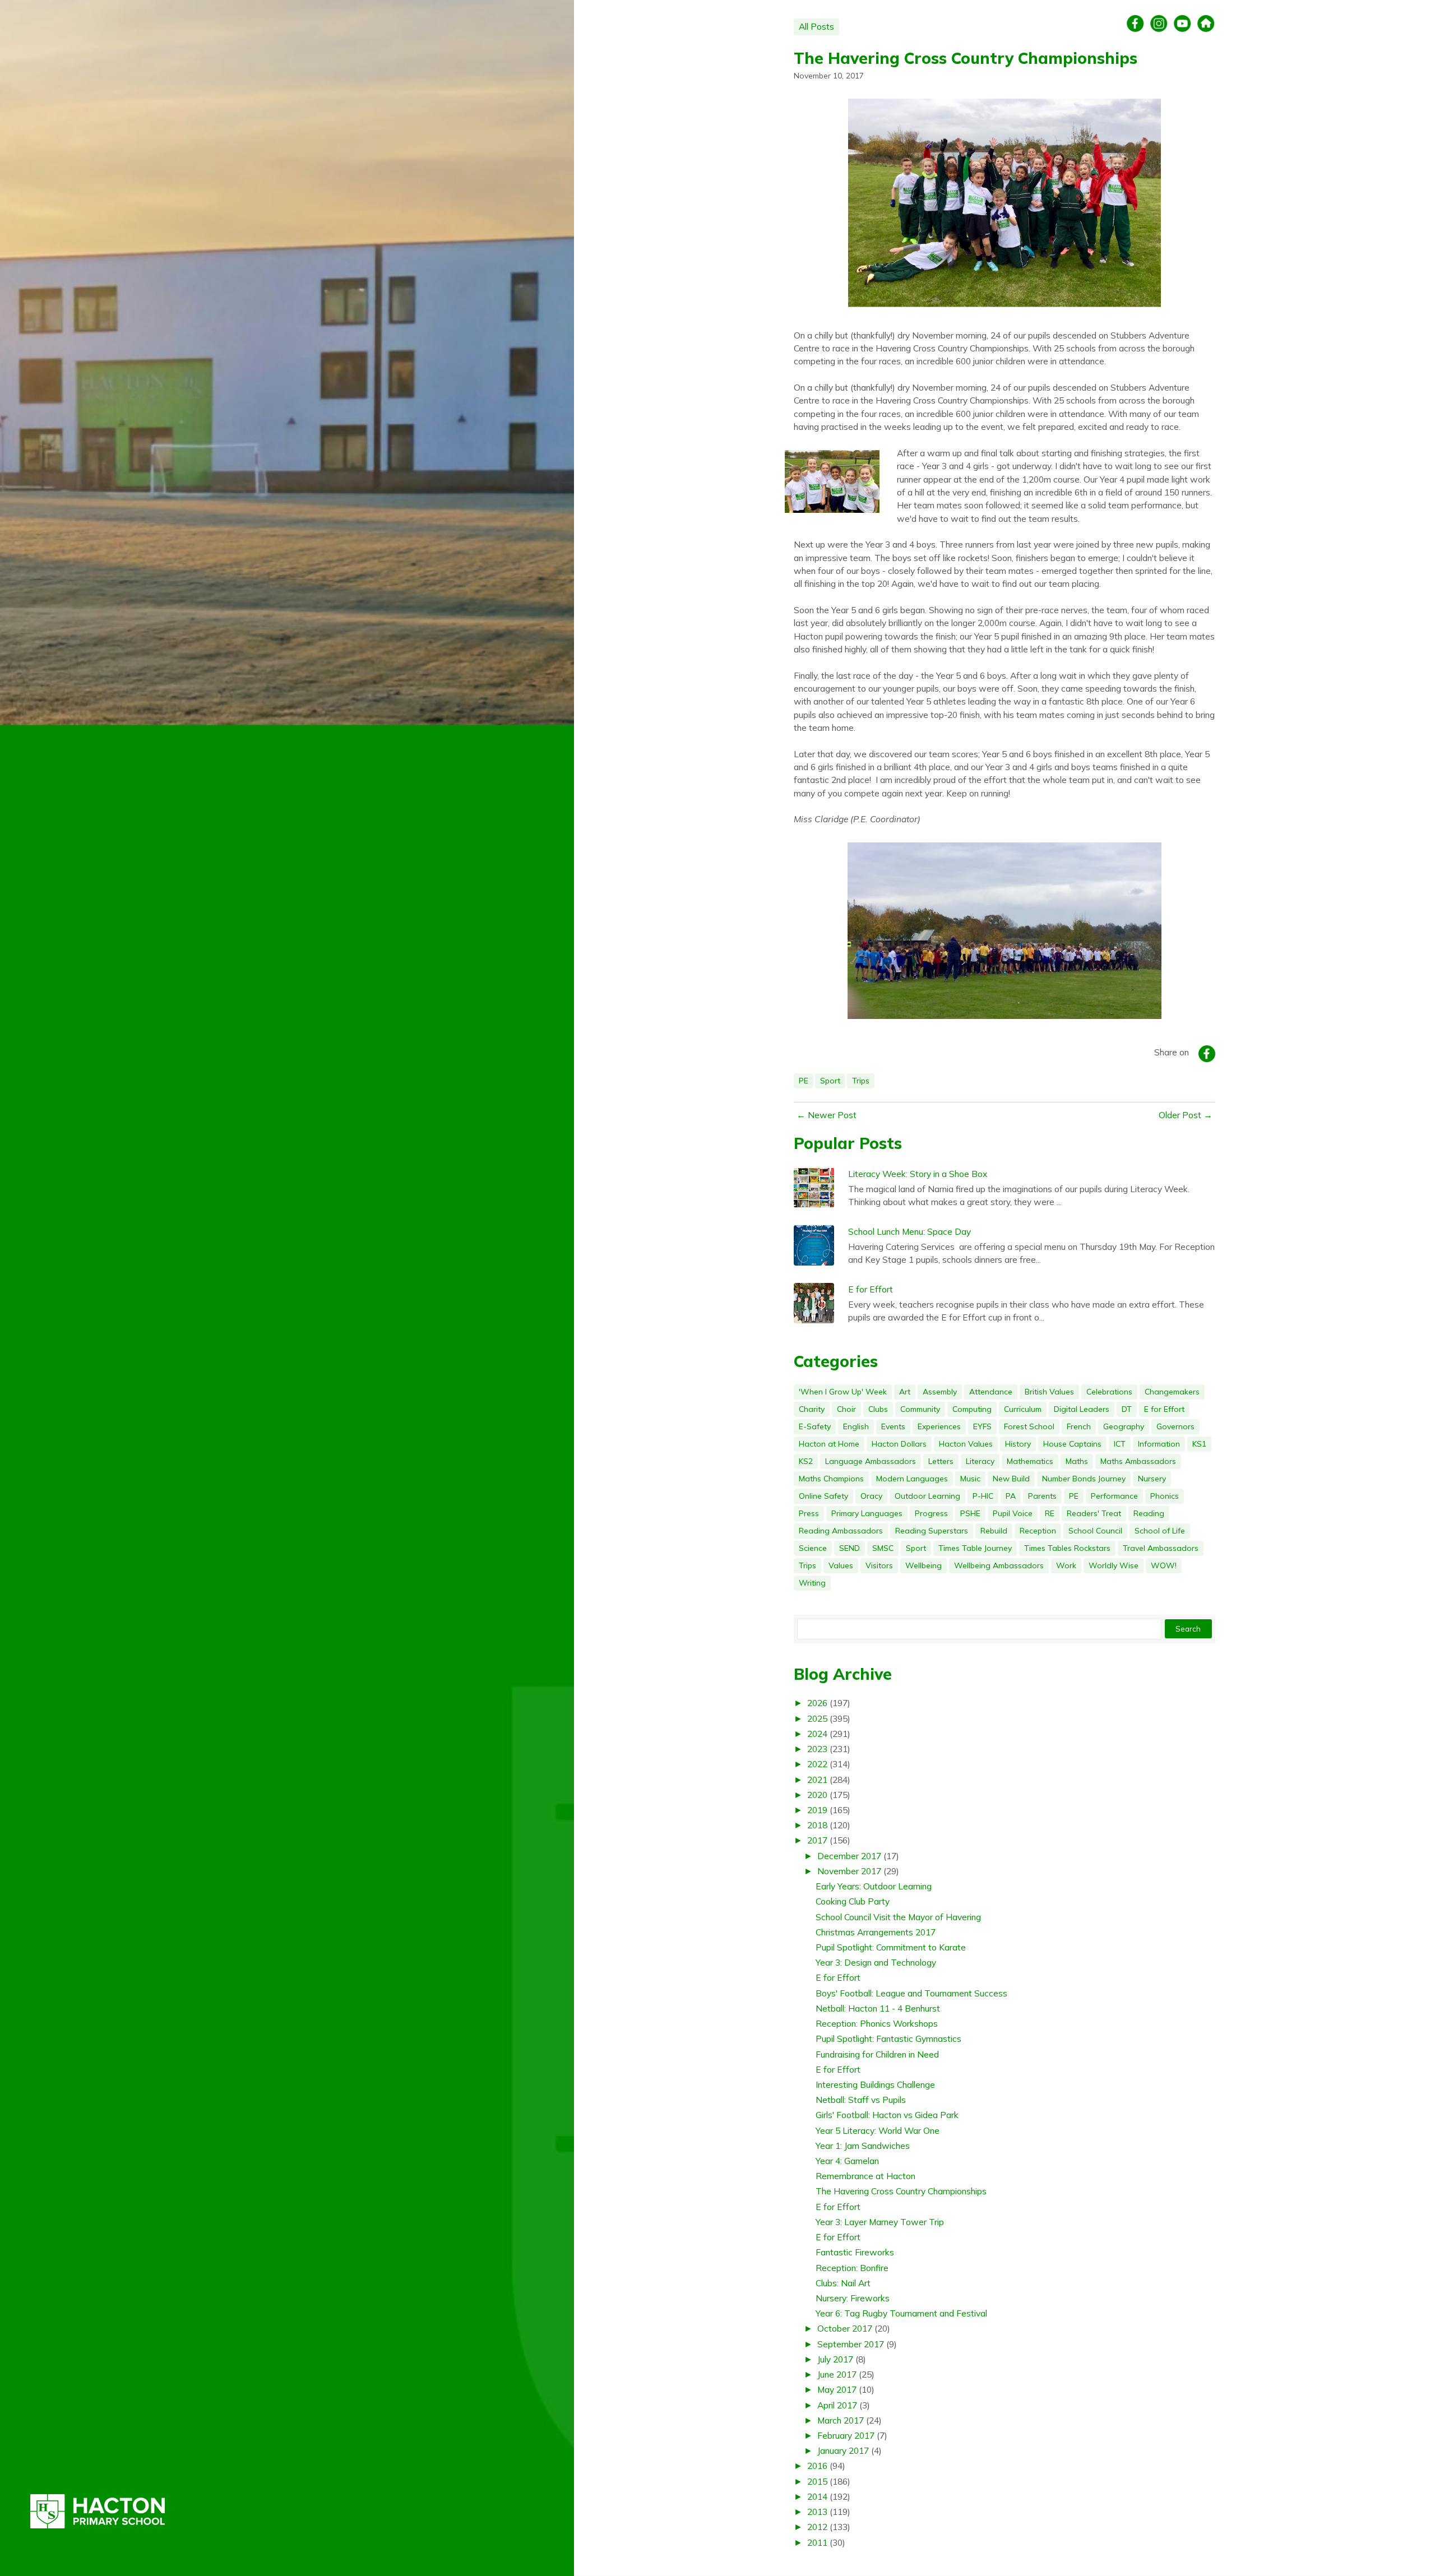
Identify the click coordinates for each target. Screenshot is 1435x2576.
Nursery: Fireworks (853, 2298)
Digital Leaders (1082, 1409)
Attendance (991, 1392)
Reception (1038, 1531)
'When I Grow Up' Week (843, 1392)
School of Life (1160, 1531)
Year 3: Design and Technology (876, 1962)
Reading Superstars (932, 1531)
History (1018, 1444)
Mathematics (1030, 1461)
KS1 (1199, 1444)
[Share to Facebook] (1207, 1054)
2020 (817, 1795)
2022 (817, 1764)
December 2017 (849, 1856)
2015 (817, 2481)
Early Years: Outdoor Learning (874, 1886)
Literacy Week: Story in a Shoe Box (918, 1174)
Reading (1149, 1513)
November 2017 (849, 1871)
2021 (817, 1780)
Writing (812, 1583)
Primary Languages (867, 1513)
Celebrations (1109, 1392)
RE (1050, 1513)
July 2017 (835, 2359)
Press (809, 1513)
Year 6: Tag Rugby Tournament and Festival (901, 2313)
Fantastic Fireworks (855, 2252)
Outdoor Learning (927, 1496)
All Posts (816, 26)
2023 (817, 1749)
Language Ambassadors (871, 1461)
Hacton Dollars (899, 1444)
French (1079, 1426)
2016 (817, 2466)
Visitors (879, 1565)
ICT (1120, 1444)
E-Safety (815, 1426)
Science (813, 1548)
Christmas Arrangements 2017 (876, 1932)
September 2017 (851, 2344)
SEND (850, 1548)
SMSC (883, 1548)
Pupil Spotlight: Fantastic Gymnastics (888, 2038)
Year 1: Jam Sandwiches (863, 2146)
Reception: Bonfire (852, 2268)
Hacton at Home (829, 1444)
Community (920, 1409)
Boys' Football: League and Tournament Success (911, 1993)
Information (1159, 1444)
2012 (817, 2527)
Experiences (939, 1426)
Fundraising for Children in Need (877, 2054)
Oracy (871, 1496)
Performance (1114, 1496)
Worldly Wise (1114, 1565)
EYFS (982, 1426)
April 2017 (837, 2405)
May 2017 (837, 2389)
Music (970, 1479)
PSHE (970, 1513)
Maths (1077, 1461)
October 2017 (845, 2328)
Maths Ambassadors (1138, 1461)
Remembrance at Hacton (865, 2176)
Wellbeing (924, 1565)
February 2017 (846, 2435)
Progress (931, 1513)
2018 (817, 1825)
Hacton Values (966, 1444)
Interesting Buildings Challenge (875, 2084)
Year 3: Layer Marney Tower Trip (880, 2222)
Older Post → (1186, 1115)
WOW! (1164, 1565)
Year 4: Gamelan (847, 2161)
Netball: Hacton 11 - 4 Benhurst (878, 2008)
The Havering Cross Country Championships (966, 58)
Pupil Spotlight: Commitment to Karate (891, 1947)
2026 (817, 1703)
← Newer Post (827, 1115)
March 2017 (841, 2420)
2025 (817, 1718)
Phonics (1165, 1496)
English (856, 1426)
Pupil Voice (1013, 1513)
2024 (817, 1734)
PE (804, 1081)
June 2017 (837, 2374)
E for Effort (871, 1289)
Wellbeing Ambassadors (999, 1565)
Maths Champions (831, 1479)
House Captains (1072, 1444)
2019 (817, 1810)
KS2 (806, 1461)
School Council (1095, 1531)
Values (841, 1565)
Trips (861, 1081)
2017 (817, 1840)
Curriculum (1023, 1409)
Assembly (940, 1392)
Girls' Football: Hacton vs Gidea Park (887, 2115)
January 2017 (843, 2450)
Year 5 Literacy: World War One (878, 2130)
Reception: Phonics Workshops (877, 2023)
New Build (1011, 1479)
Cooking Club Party (853, 1901)
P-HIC (983, 1496)
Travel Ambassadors (1161, 1548)
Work (1066, 1565)
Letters (941, 1461)
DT (1127, 1409)
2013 (817, 2512)
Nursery (1152, 1479)
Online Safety (823, 1496)
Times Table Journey (975, 1548)
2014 (817, 2496)
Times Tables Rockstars (1067, 1548)
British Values (1049, 1392)
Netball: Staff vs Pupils (861, 2100)
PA (1011, 1496)
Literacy (980, 1461)
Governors (1175, 1426)
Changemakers (1172, 1392)
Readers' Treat (1094, 1513)
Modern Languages (912, 1479)
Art (905, 1392)
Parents (1042, 1496)
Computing (972, 1409)
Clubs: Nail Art (843, 2283)
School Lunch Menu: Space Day (909, 1231)
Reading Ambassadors (841, 1531)
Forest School (1029, 1426)
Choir (846, 1409)
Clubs (878, 1409)
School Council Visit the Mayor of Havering (898, 1917)
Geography (1124, 1426)
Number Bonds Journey (1084, 1479)
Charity (812, 1409)
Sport (830, 1081)
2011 (817, 2542)
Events (893, 1426)
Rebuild (994, 1531)
